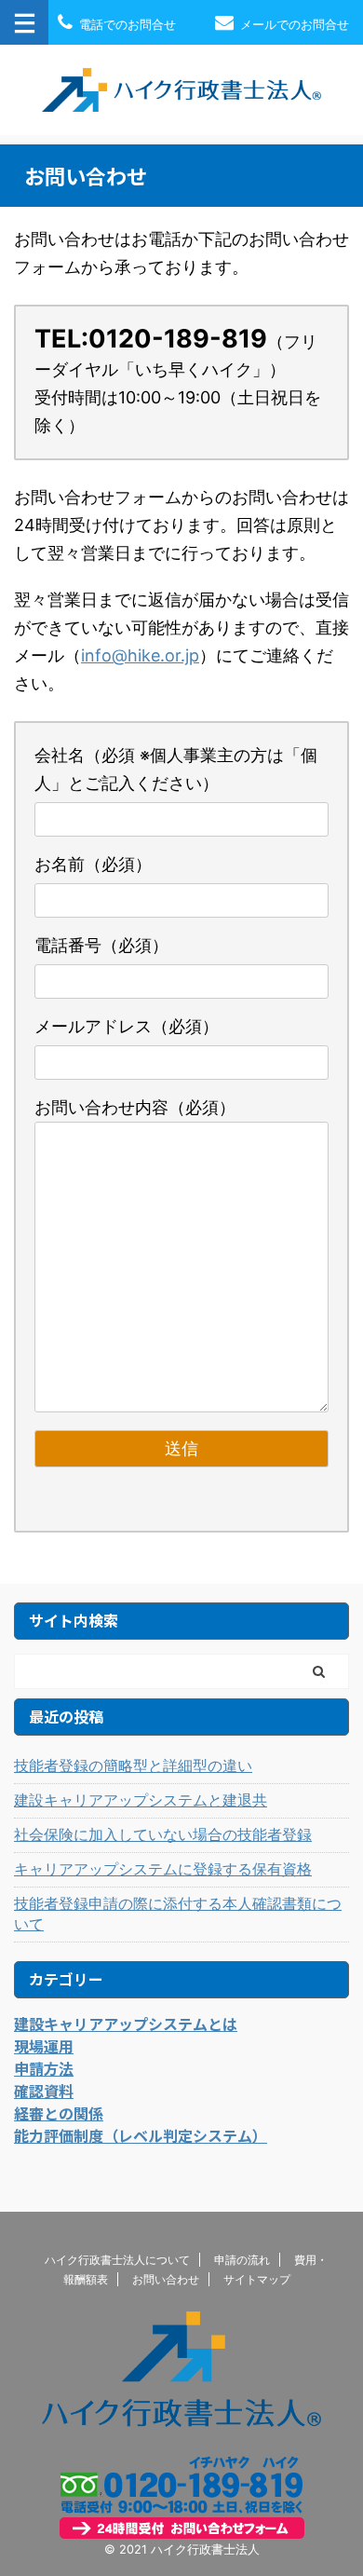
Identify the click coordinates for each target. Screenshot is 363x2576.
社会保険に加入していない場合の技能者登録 (163, 1834)
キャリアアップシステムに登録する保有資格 (163, 1869)
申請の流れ (242, 2260)
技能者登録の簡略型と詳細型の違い (133, 1765)
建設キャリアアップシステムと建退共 (141, 1800)
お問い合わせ (166, 2279)
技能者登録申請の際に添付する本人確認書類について (178, 1914)
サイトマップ (257, 2279)
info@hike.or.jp (140, 655)
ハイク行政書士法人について (117, 2260)
